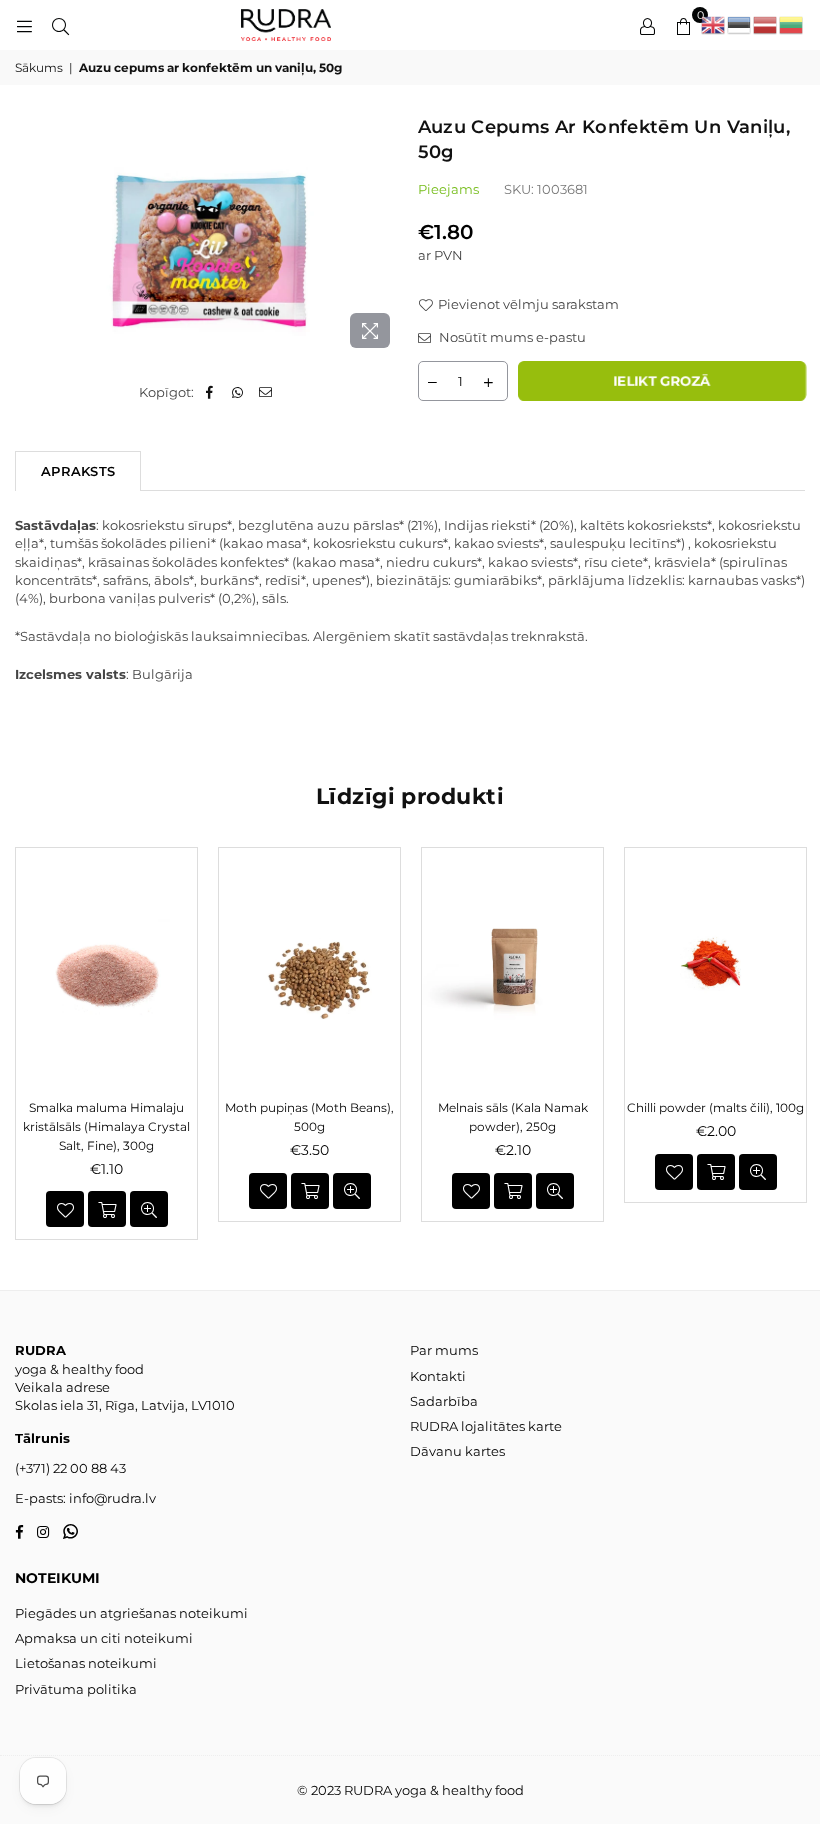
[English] (714, 25)
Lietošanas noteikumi (86, 1663)
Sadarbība (444, 1401)
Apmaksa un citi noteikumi (104, 1638)
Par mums (444, 1350)
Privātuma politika (76, 1689)
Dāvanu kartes (457, 1451)
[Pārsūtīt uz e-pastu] (265, 392)
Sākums (39, 67)
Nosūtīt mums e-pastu (511, 337)
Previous (22, 1043)
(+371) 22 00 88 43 (70, 1468)
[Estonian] (740, 25)
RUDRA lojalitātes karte (486, 1426)
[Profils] (647, 25)
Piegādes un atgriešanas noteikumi (131, 1613)
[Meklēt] (60, 25)
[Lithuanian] (792, 25)
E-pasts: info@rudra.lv (85, 1498)
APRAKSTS (78, 471)
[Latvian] (766, 25)
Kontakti (438, 1376)
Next (797, 1043)
